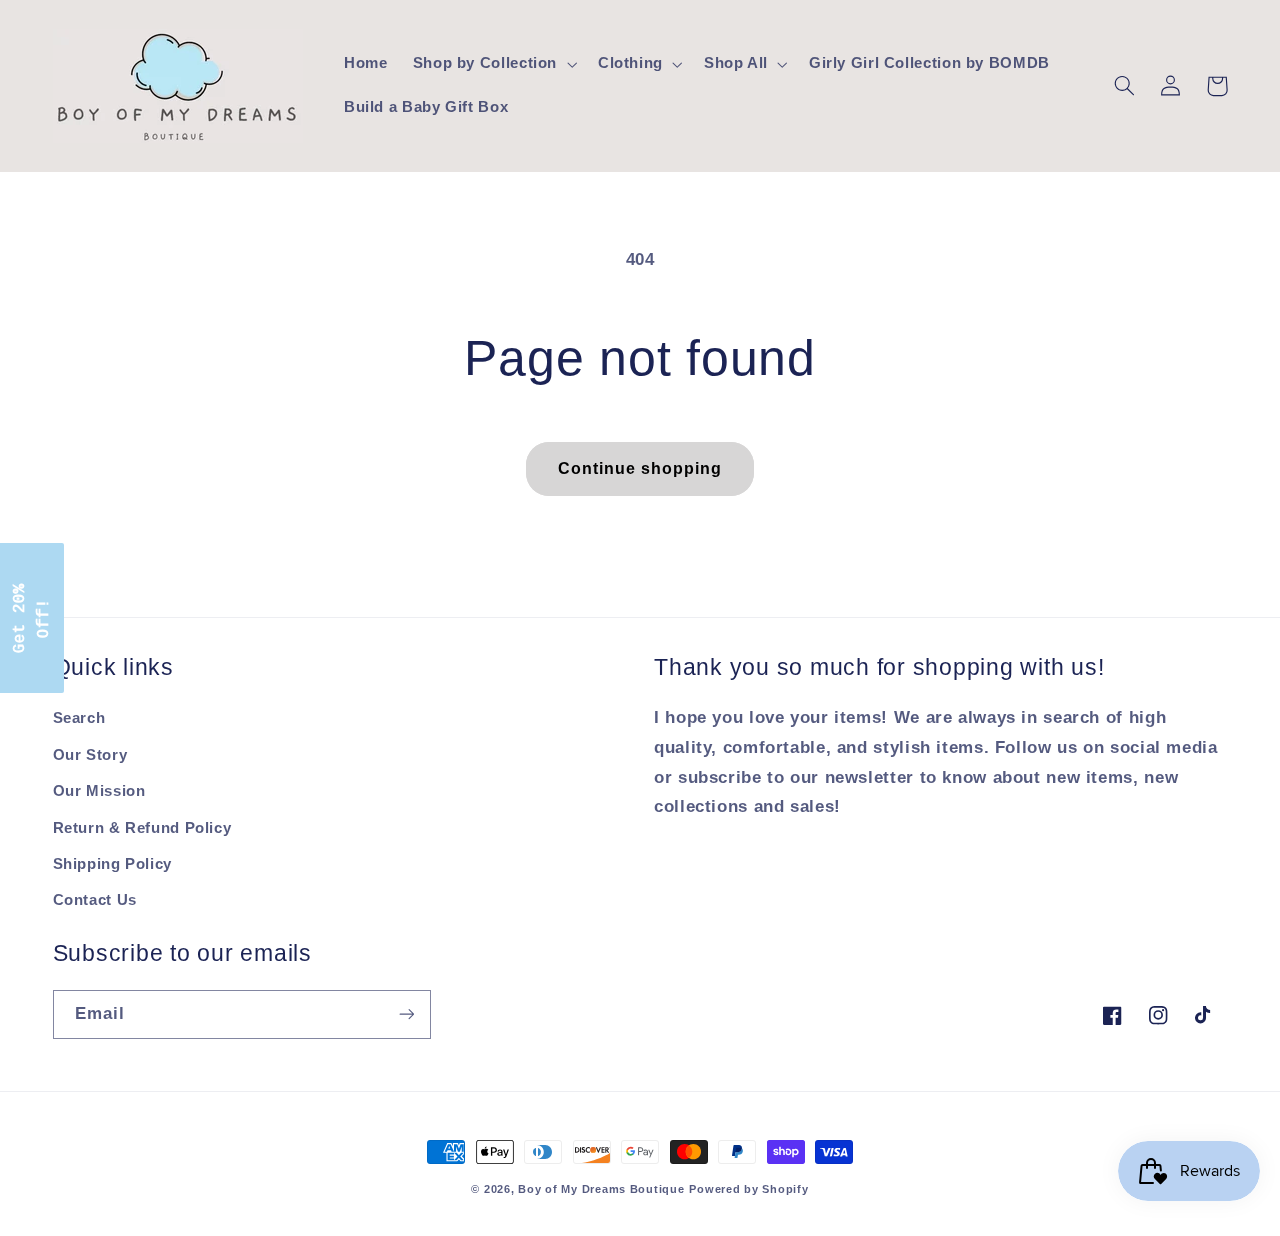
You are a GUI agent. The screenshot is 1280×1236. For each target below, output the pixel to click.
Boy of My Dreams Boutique (601, 1189)
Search (79, 718)
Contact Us (95, 900)
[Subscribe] (406, 1014)
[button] (492, 64)
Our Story (90, 755)
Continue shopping (640, 468)
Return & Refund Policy (142, 828)
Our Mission (99, 791)
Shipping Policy (112, 864)
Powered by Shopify (748, 1189)
